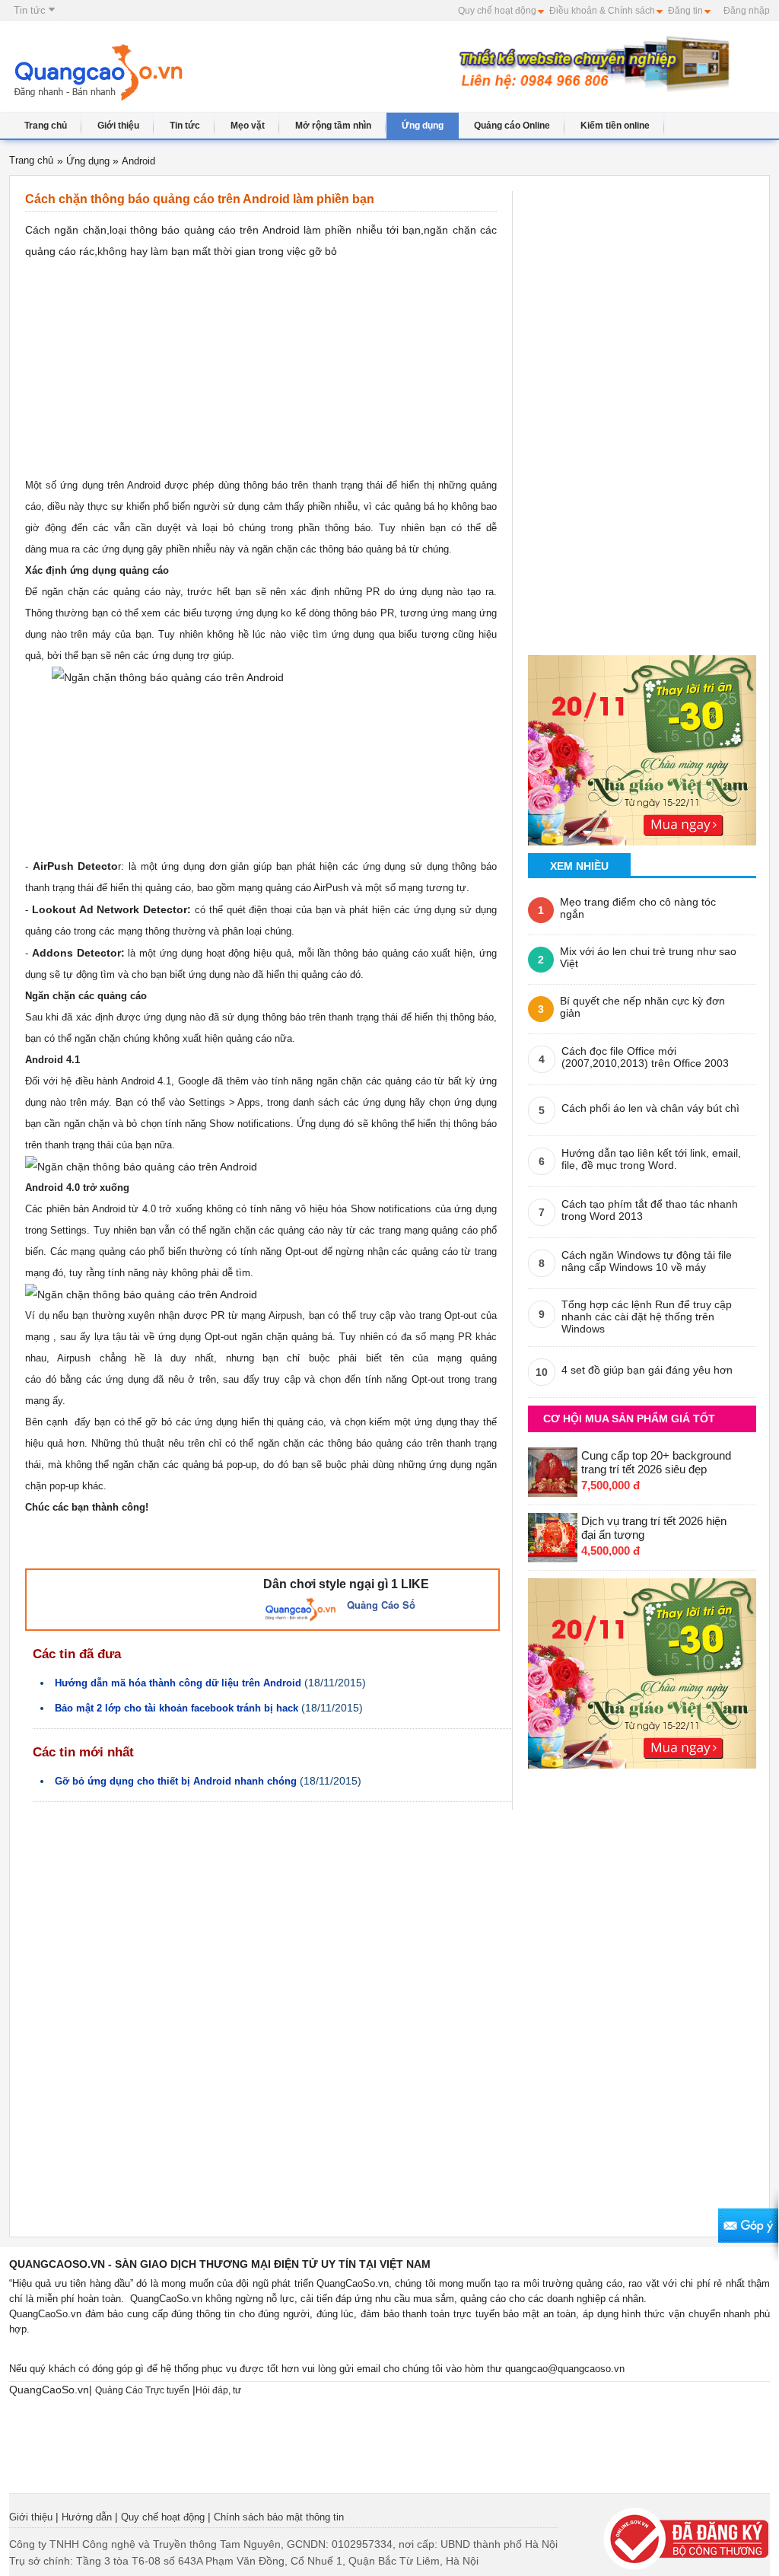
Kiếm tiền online (615, 126)
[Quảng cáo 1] (642, 745)
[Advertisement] (327, 74)
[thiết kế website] (591, 63)
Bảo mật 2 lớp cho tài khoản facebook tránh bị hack (176, 1708)
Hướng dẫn (87, 2517)
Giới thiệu (118, 126)
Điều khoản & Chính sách (602, 11)
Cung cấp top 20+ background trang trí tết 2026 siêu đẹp (656, 1462)
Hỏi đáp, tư (218, 2390)
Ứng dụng (423, 126)
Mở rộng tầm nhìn (333, 126)
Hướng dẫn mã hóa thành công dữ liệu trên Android (178, 1683)
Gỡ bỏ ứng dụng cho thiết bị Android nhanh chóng (176, 1781)
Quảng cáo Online (512, 126)
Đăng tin (685, 11)
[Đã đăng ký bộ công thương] (686, 2538)
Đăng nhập (747, 11)
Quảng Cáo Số (381, 1605)
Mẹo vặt (248, 126)
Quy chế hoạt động (497, 11)
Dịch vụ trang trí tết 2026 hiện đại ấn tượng (654, 1528)
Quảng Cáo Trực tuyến (142, 2390)
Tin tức (31, 10)
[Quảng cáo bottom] (642, 1669)
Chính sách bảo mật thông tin (279, 2517)
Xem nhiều (579, 866)
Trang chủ (46, 126)
